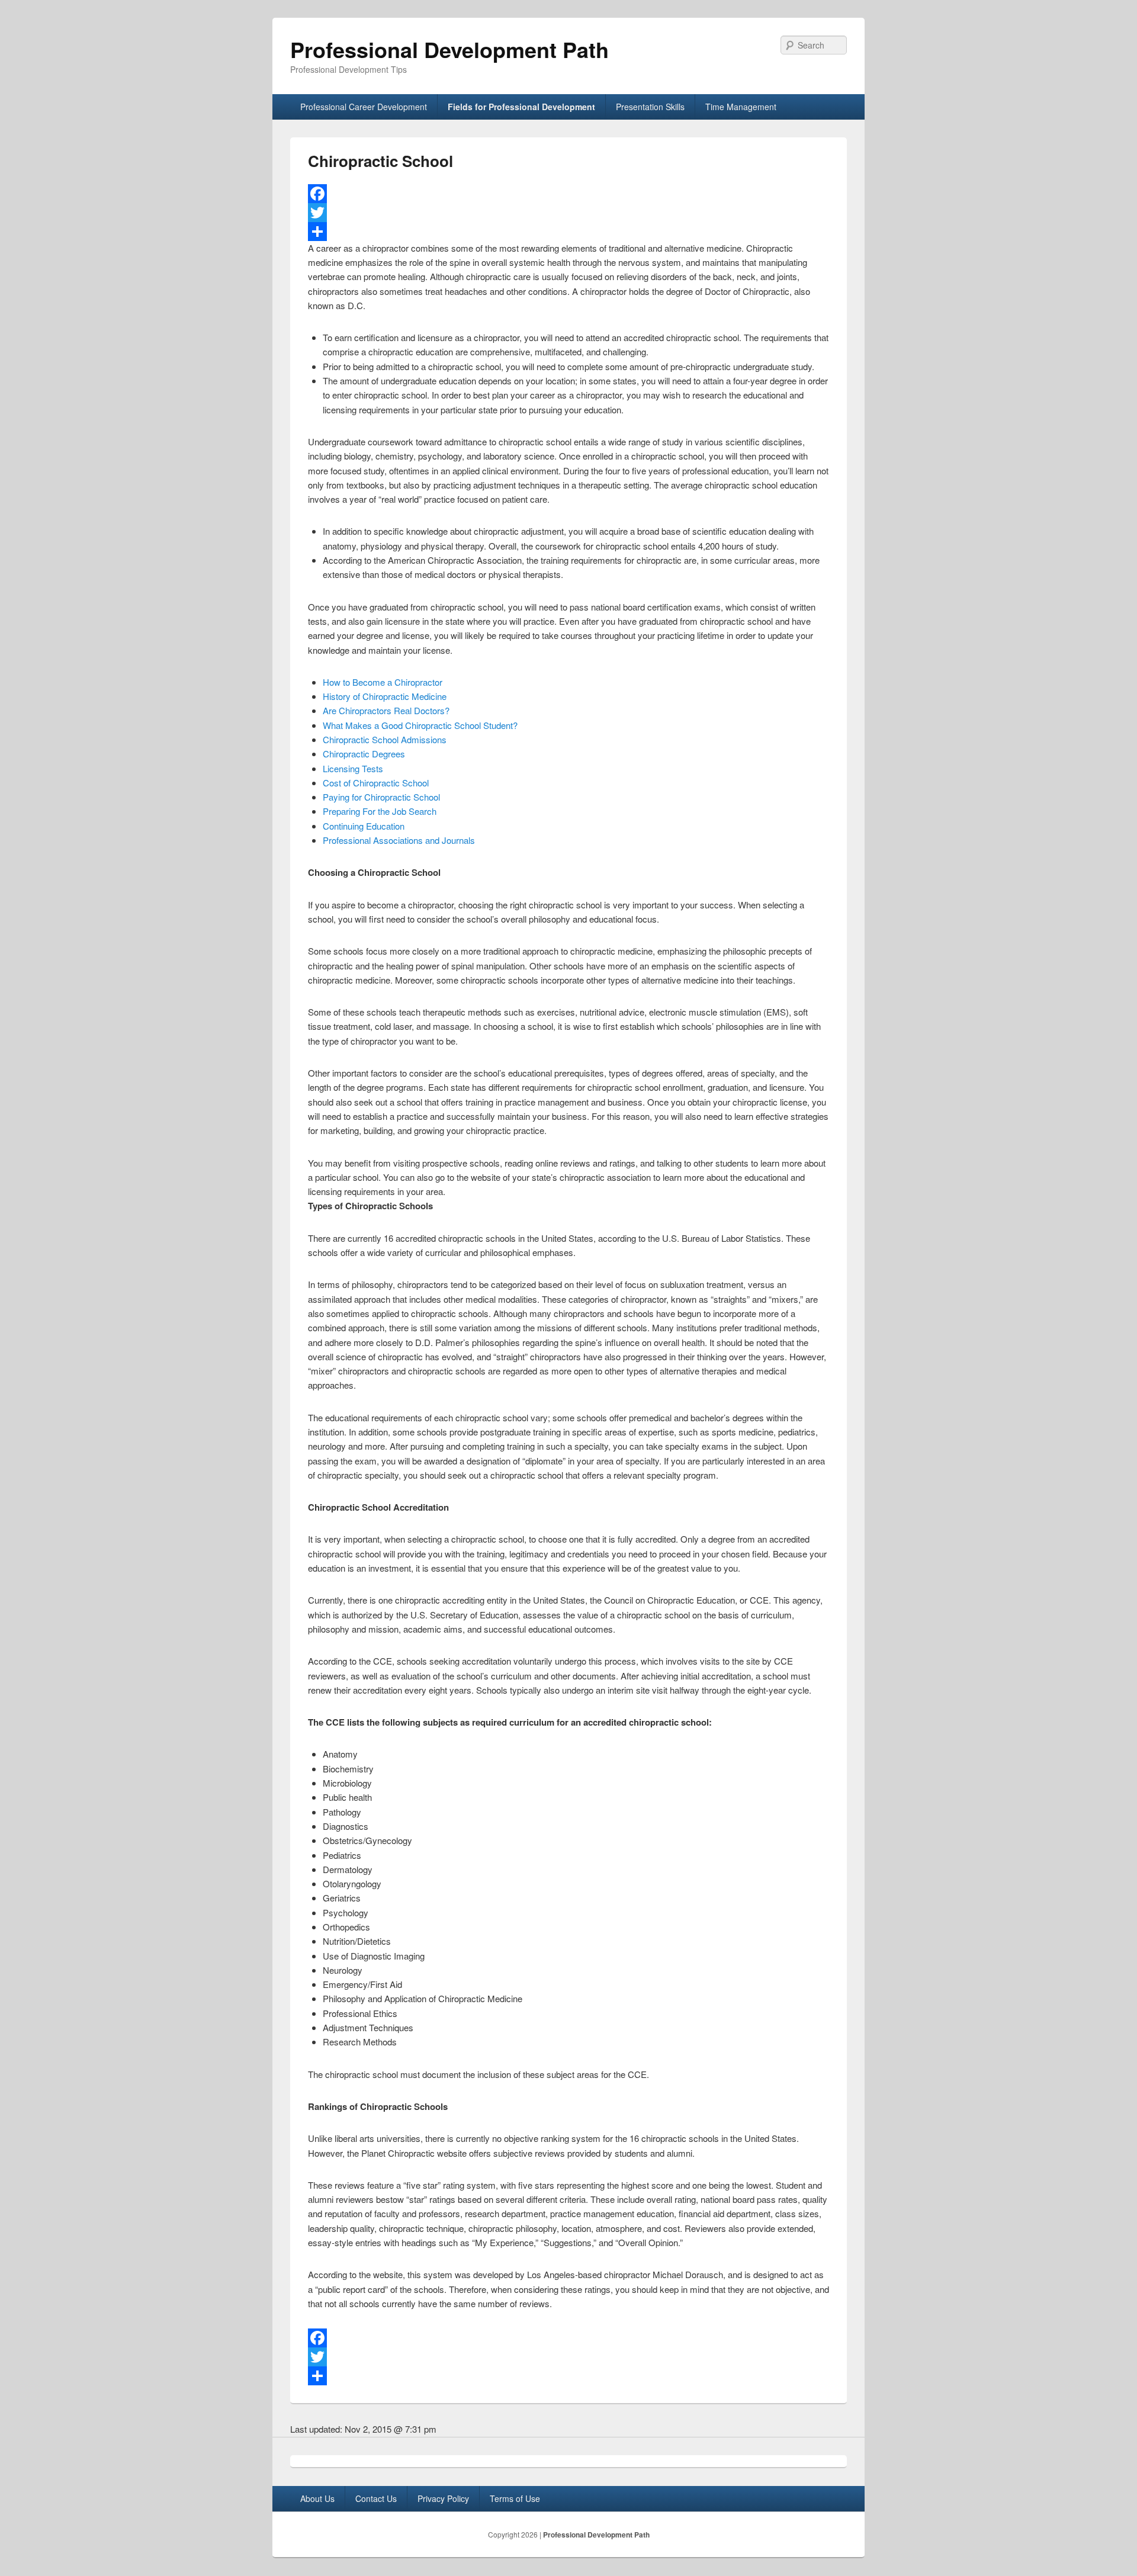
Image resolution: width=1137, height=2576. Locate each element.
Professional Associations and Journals (399, 840)
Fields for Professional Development (521, 107)
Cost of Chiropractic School (376, 783)
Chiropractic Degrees (364, 754)
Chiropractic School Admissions (385, 739)
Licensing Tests (353, 768)
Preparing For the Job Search (380, 811)
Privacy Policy (443, 2498)
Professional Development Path (449, 49)
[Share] (568, 232)
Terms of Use (515, 2498)
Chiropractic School (380, 161)
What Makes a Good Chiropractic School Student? (420, 725)
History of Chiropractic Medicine (385, 696)
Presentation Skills (650, 107)
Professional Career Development (364, 107)
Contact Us (376, 2498)
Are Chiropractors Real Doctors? (386, 710)
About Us (317, 2498)
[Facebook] (568, 194)
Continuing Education (364, 826)
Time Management (741, 107)
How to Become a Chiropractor (383, 682)
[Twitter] (568, 213)
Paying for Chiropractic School (381, 797)
